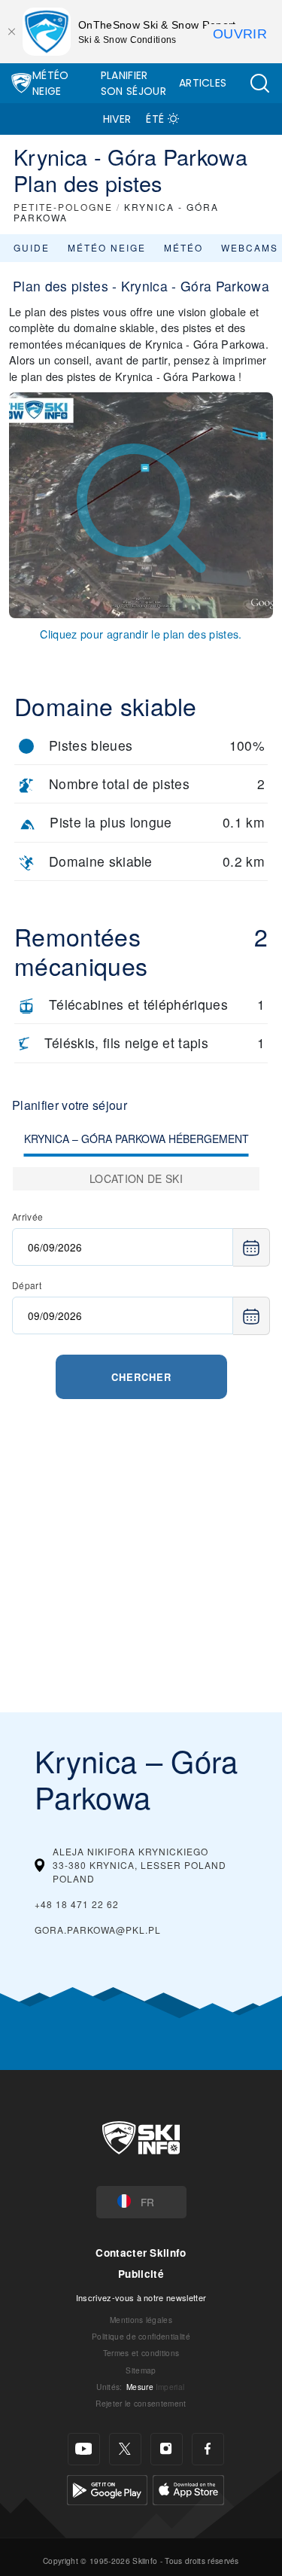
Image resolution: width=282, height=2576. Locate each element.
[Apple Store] (188, 2488)
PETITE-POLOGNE (63, 207)
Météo (183, 247)
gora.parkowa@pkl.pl (98, 1930)
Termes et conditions (141, 2353)
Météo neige (107, 247)
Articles (203, 83)
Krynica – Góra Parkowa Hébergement (136, 1139)
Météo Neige (51, 83)
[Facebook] (208, 2449)
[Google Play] (107, 2488)
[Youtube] (84, 2449)
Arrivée (27, 1216)
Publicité (141, 2274)
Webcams (250, 247)
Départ (27, 1285)
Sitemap (141, 2370)
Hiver (117, 119)
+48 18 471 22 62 (77, 1904)
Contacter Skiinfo (141, 2253)
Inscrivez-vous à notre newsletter (141, 2297)
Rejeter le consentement (141, 2403)
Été (155, 119)
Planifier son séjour (133, 83)
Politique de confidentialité (141, 2336)
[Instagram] (167, 2449)
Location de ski (136, 1178)
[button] (259, 83)
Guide (32, 247)
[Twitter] (125, 2449)
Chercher (141, 1377)
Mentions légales (141, 2320)
